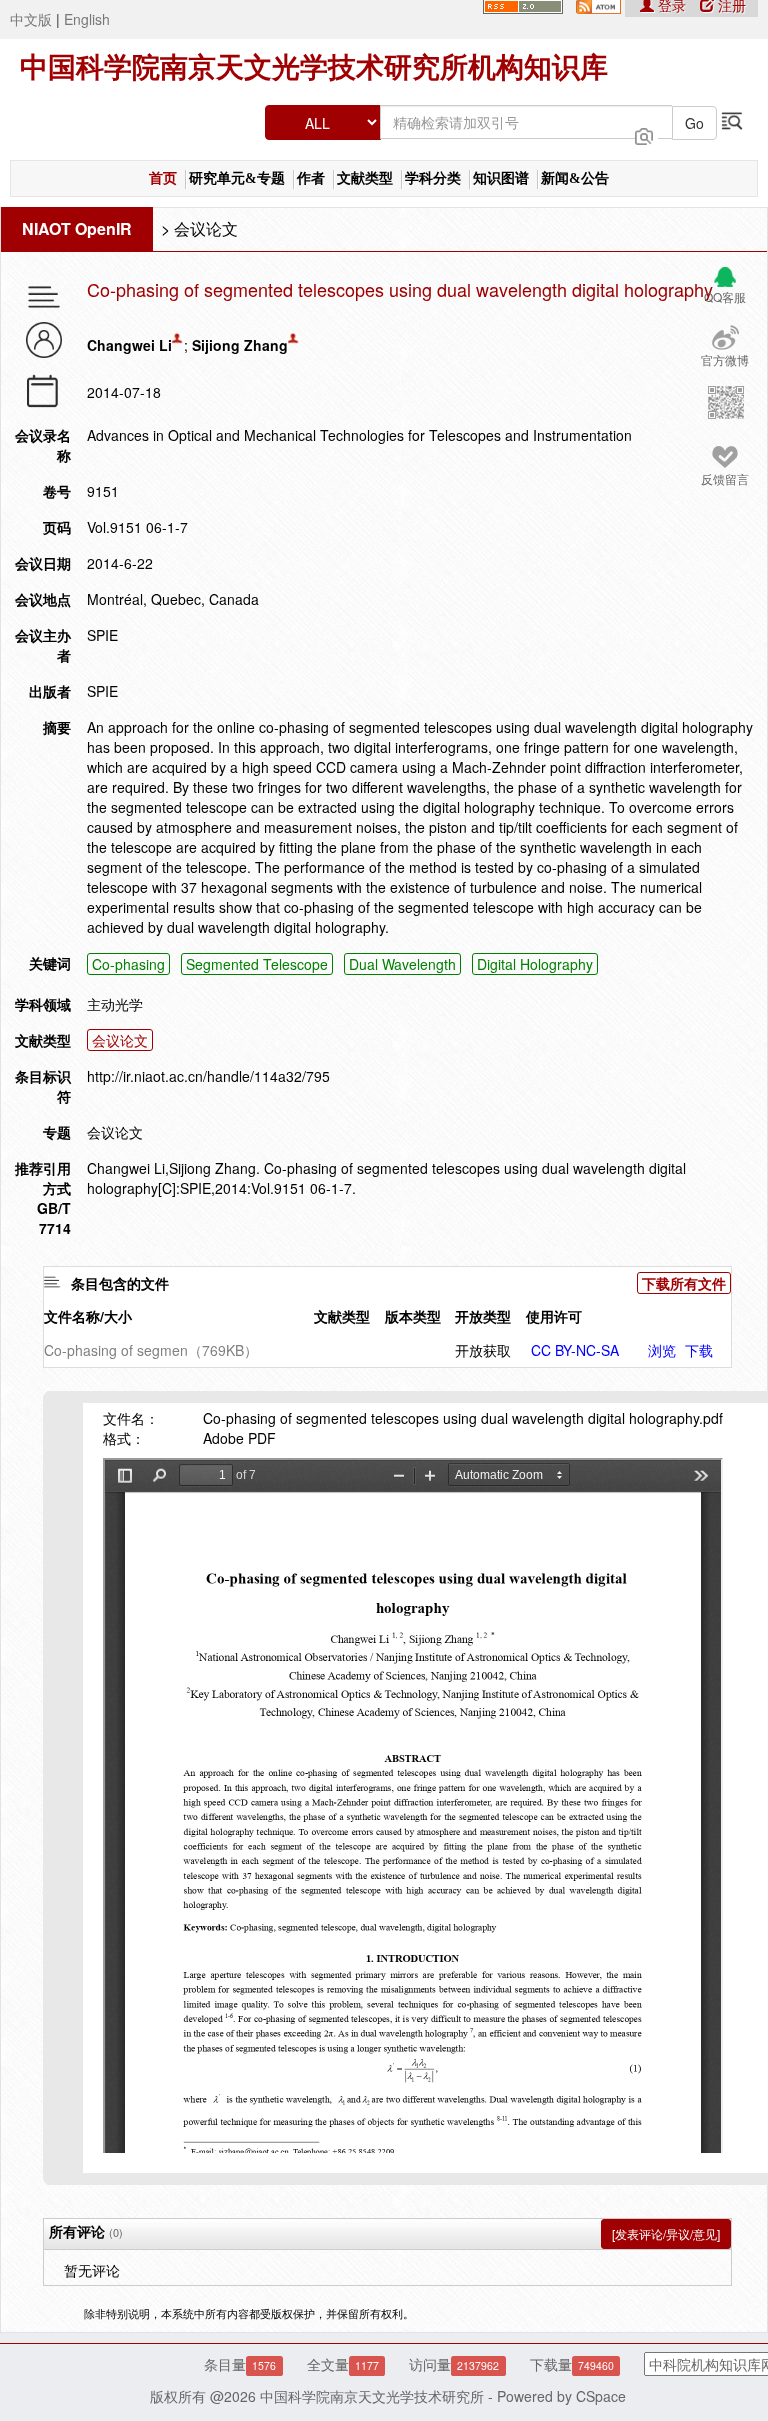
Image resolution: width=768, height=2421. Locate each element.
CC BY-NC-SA (575, 1350)
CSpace (601, 2396)
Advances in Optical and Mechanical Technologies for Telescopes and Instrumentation (359, 435)
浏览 (662, 1350)
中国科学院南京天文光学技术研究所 (372, 2396)
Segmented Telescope (257, 964)
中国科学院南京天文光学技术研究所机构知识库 (314, 67)
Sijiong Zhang (240, 345)
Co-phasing (128, 964)
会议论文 (206, 228)
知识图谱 (501, 178)
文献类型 (365, 178)
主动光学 (115, 1004)
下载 (699, 1350)
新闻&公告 (575, 178)
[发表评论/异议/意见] (666, 2233)
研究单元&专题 (237, 178)
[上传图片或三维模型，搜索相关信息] (644, 134)
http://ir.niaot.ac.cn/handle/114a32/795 (208, 1076)
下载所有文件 (684, 1283)
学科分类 (433, 178)
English (87, 19)
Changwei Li (129, 345)
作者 (311, 178)
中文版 (31, 19)
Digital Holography (535, 964)
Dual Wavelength (402, 964)
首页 (163, 178)
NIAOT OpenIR (77, 228)
